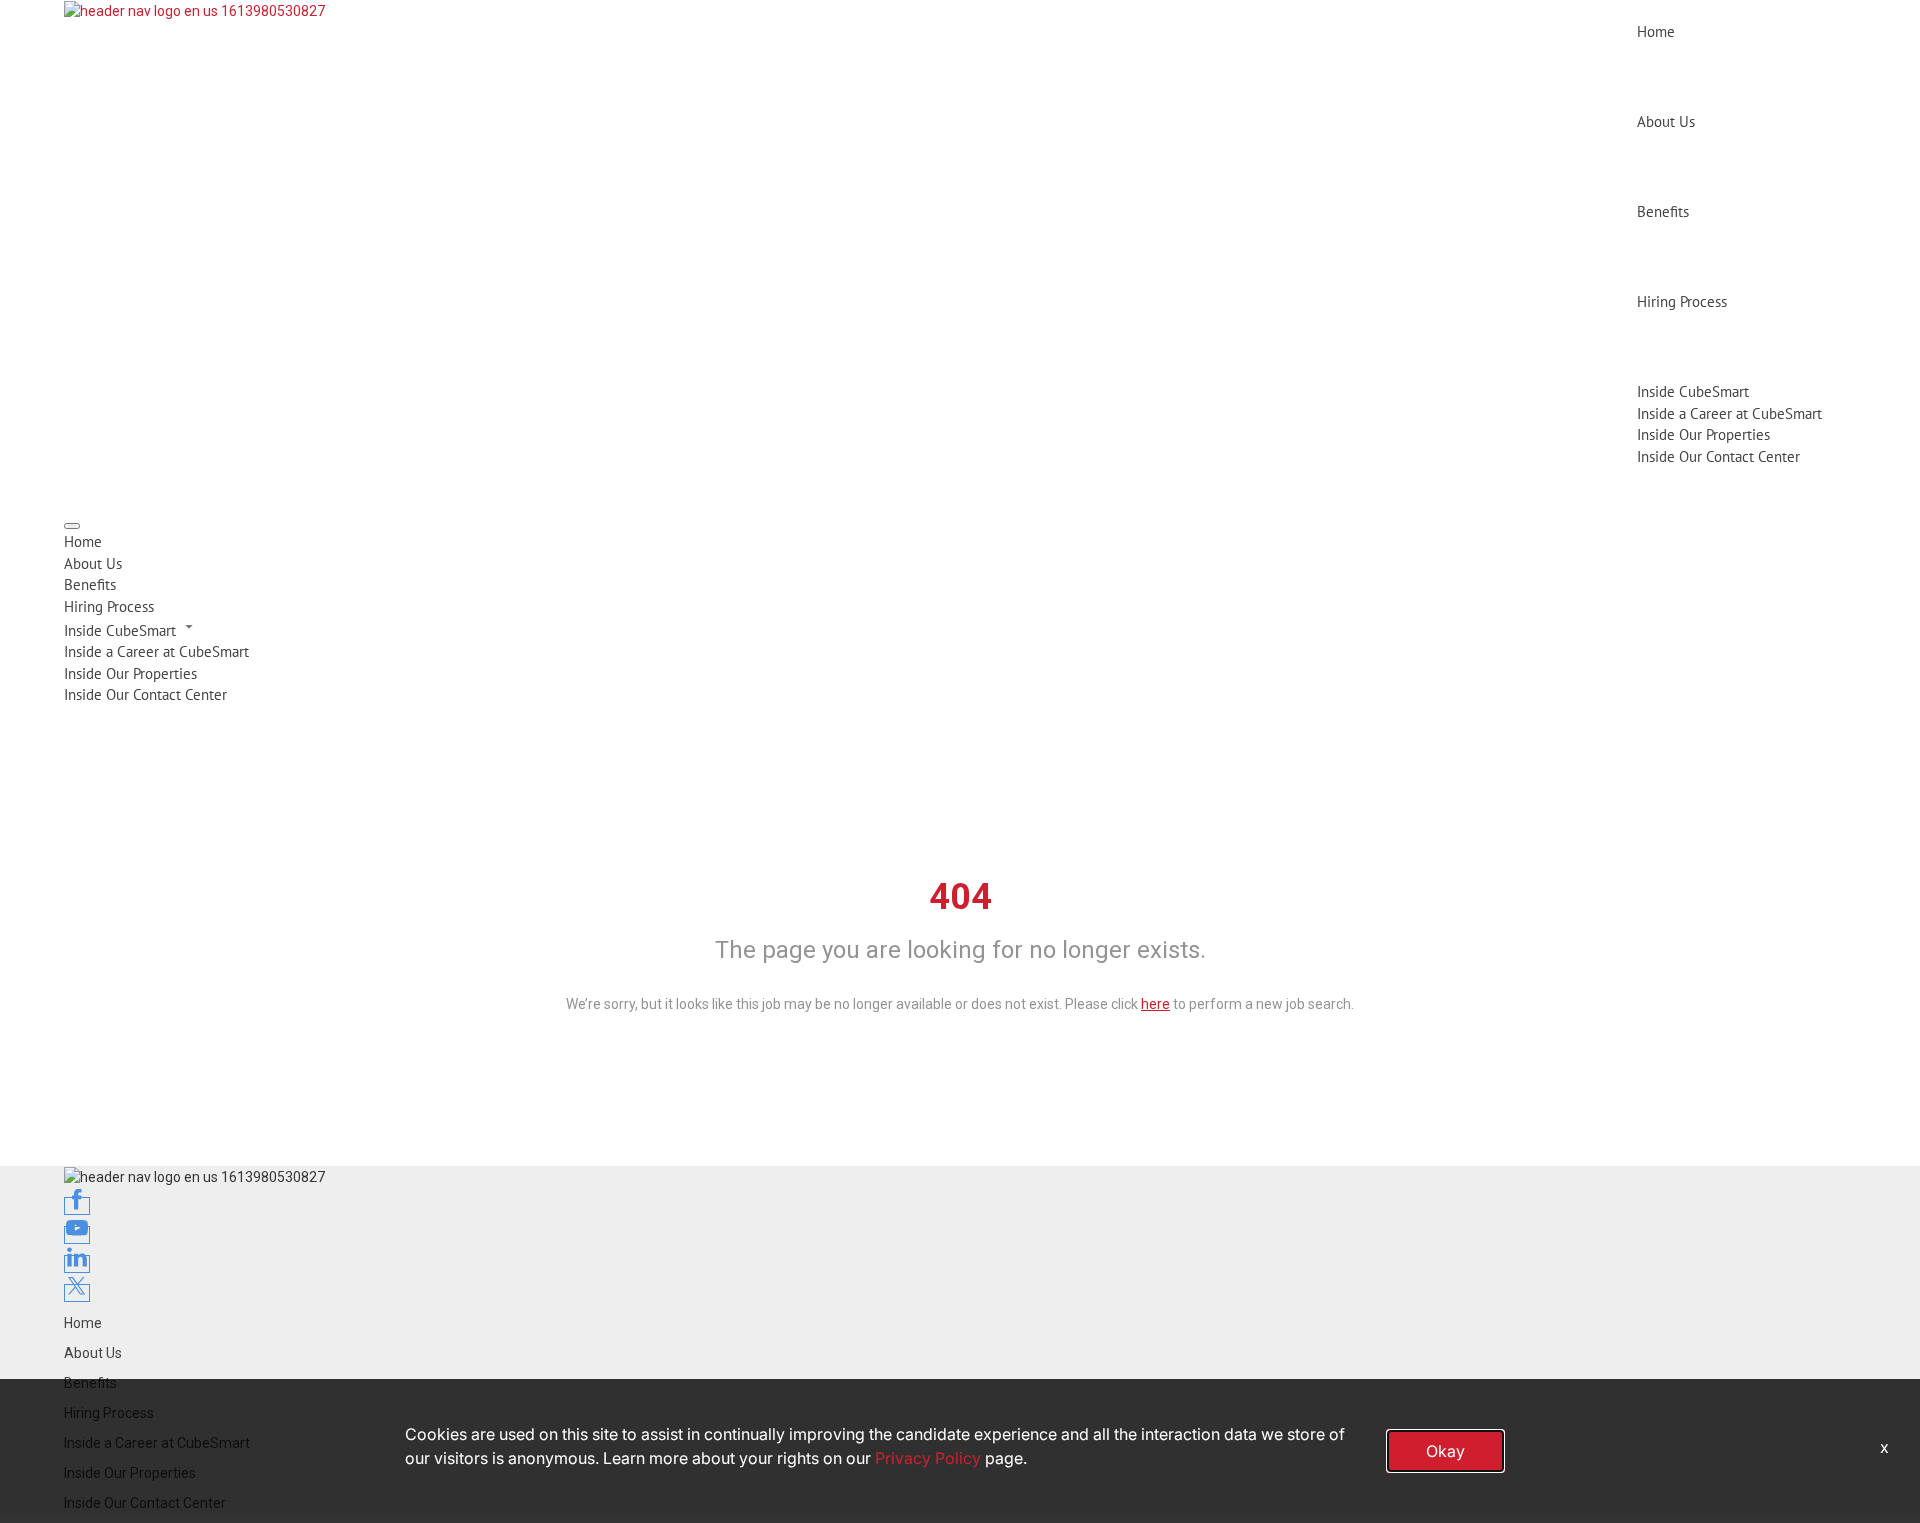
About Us (1666, 121)
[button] (960, 629)
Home (1656, 31)
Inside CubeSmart (1693, 391)
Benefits (1663, 211)
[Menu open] (72, 526)
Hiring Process (1682, 301)
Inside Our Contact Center (1718, 456)
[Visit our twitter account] (77, 1293)
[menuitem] (960, 541)
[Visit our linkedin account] (77, 1264)
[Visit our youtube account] (77, 1235)
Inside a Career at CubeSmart (1729, 413)
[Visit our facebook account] (77, 1206)
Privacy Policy (928, 1458)
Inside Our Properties (1703, 434)
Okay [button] (1445, 1451)
